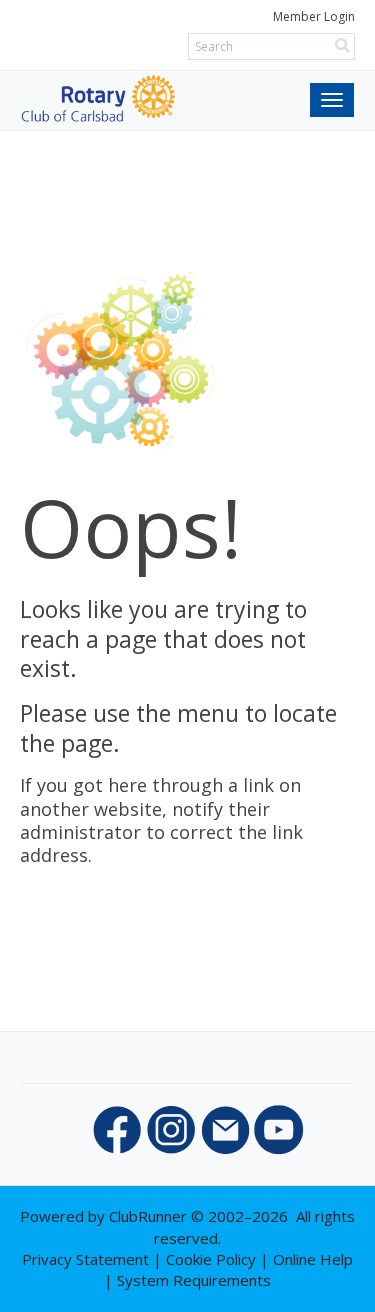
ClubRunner (148, 1216)
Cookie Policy (211, 1259)
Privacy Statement (85, 1259)
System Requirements (194, 1280)
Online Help (313, 1259)
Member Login (314, 16)
